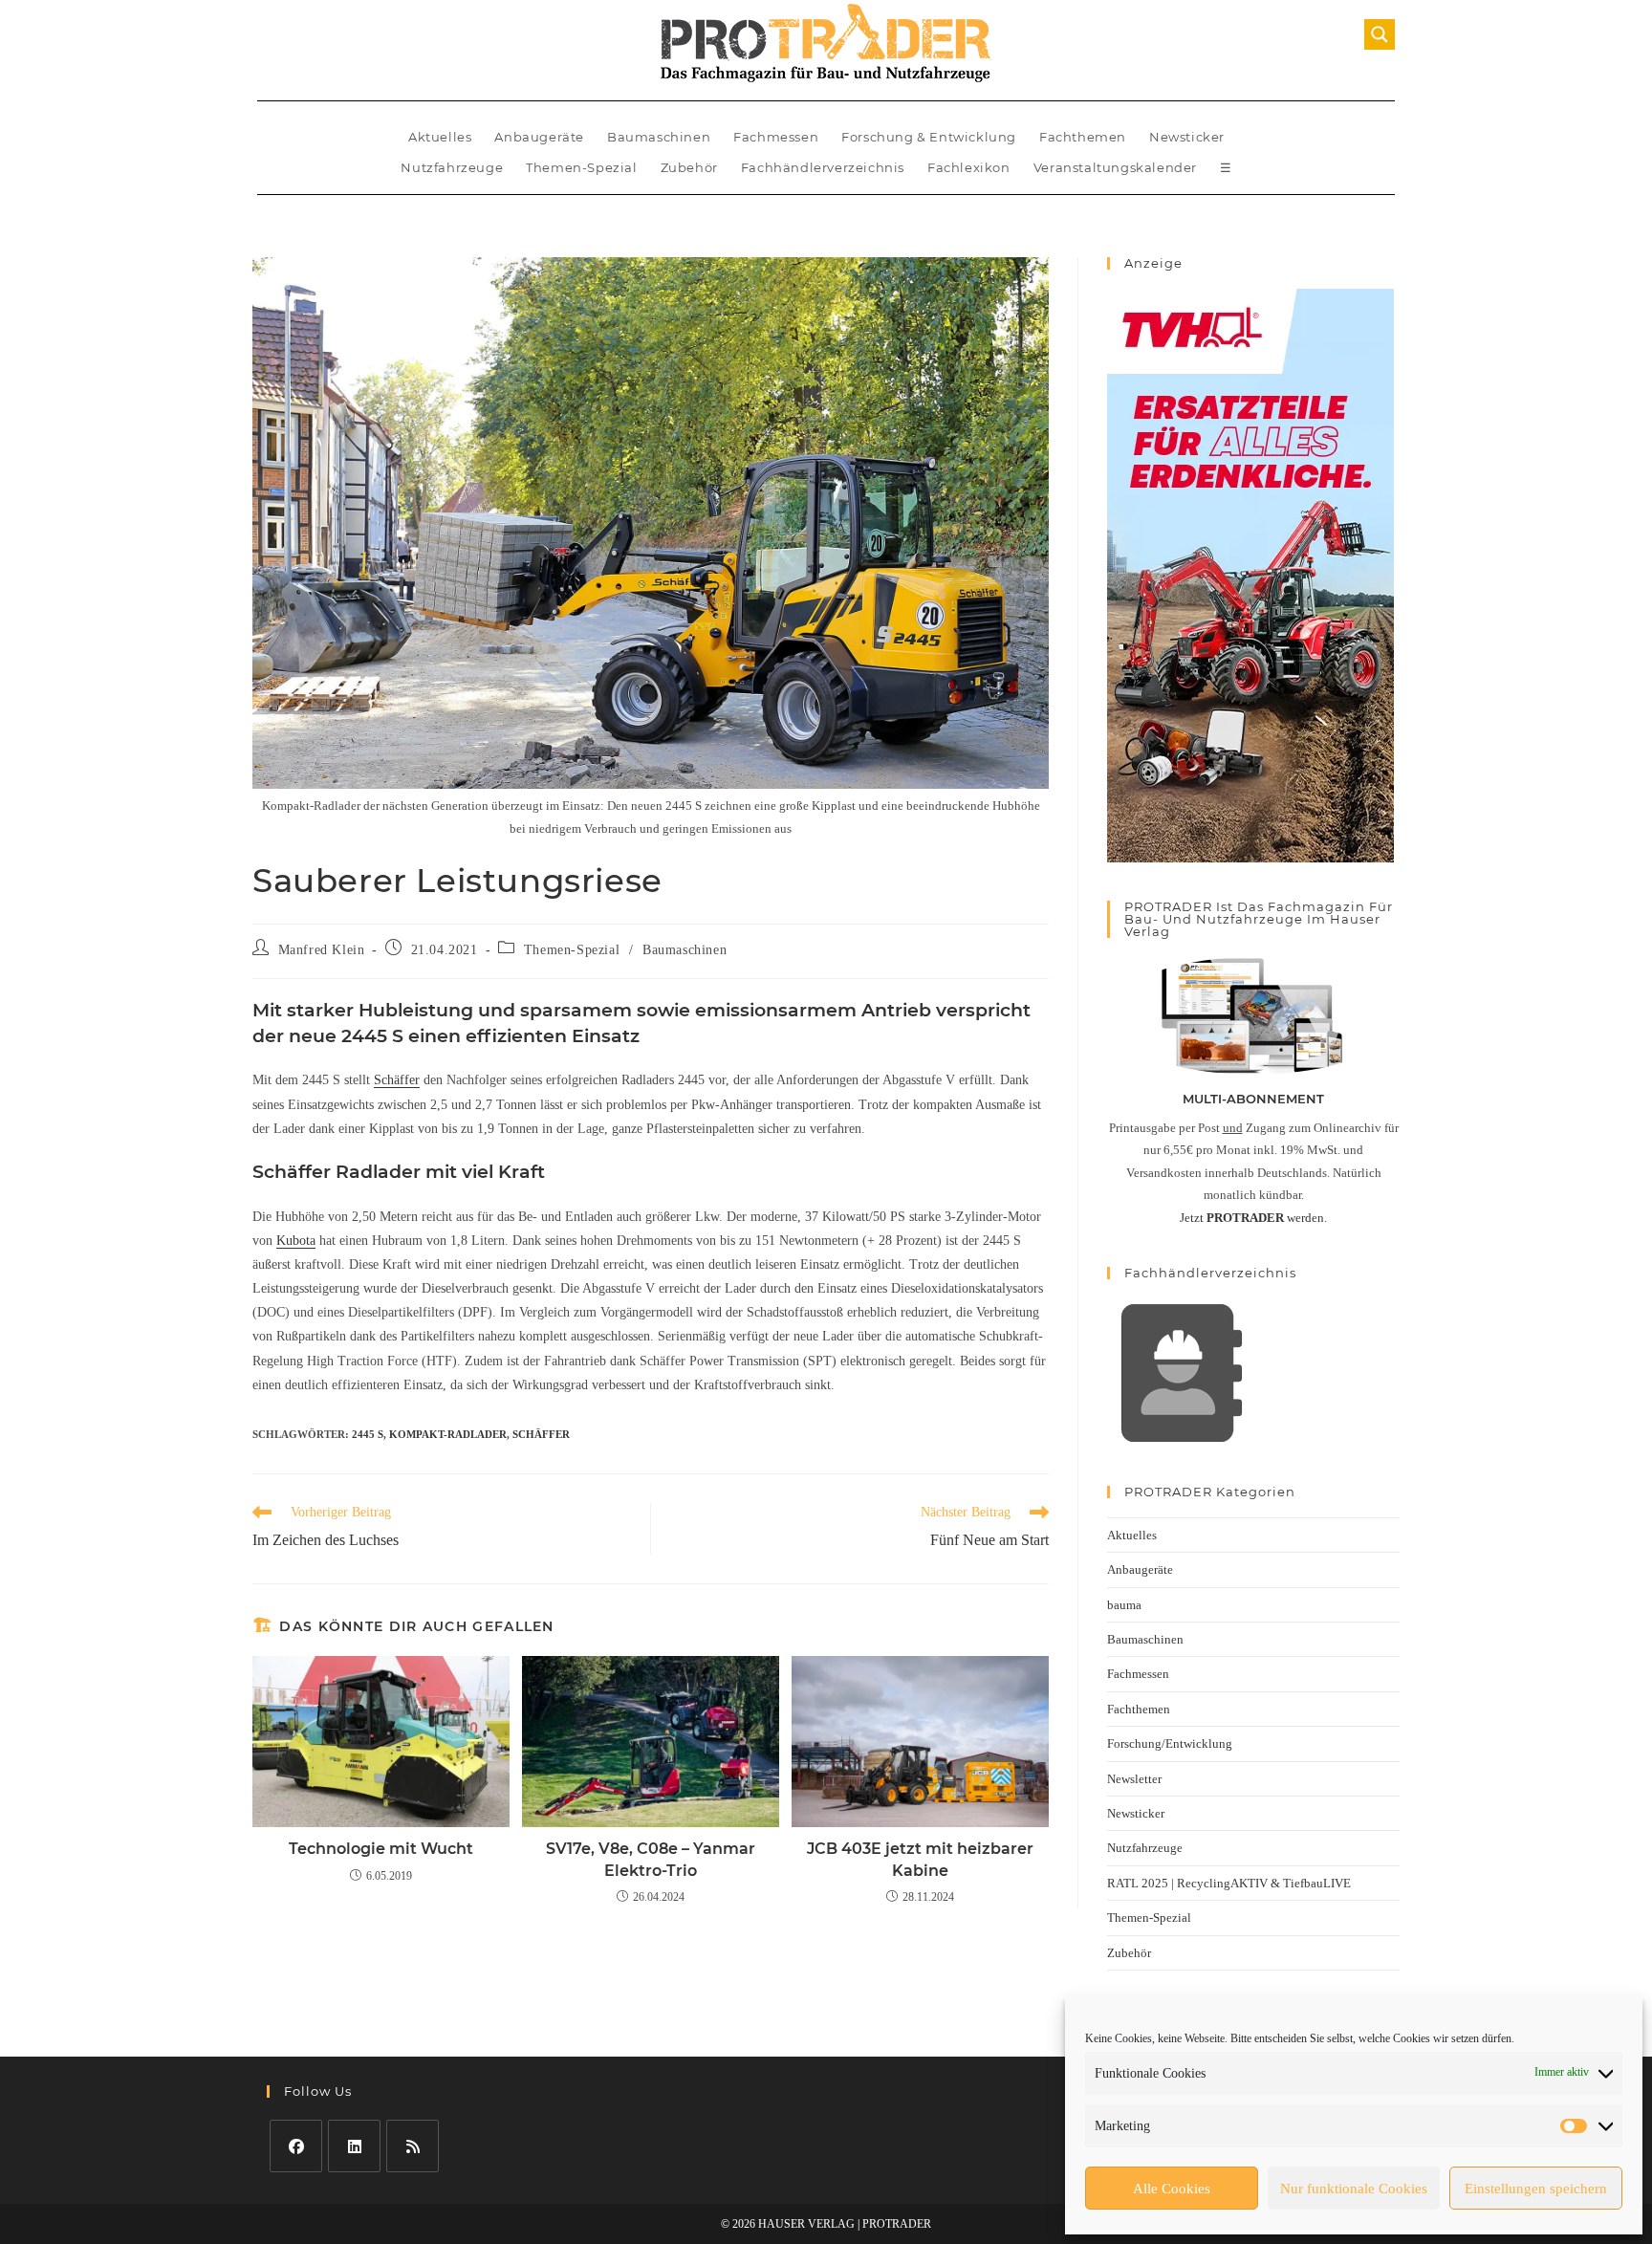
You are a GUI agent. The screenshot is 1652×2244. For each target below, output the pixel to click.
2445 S (368, 1434)
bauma (1124, 1605)
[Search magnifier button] (1380, 34)
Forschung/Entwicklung (1170, 1743)
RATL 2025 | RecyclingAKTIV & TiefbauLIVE (1229, 1883)
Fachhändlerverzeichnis (823, 167)
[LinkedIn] (354, 2146)
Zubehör (689, 167)
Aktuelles (440, 137)
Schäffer (397, 1080)
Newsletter (1134, 1779)
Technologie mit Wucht (381, 1849)
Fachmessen (776, 137)
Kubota (296, 1241)
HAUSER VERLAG (806, 2224)
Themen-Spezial (581, 167)
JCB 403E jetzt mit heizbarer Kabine (920, 1859)
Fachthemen (1083, 137)
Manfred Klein (322, 950)
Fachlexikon (969, 167)
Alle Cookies (1172, 2189)
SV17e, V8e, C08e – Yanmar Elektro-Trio (651, 1859)
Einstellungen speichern (1536, 2189)
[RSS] (413, 2146)
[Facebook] (296, 2146)
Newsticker (1187, 137)
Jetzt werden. (1253, 1218)
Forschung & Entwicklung (929, 137)
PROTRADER (897, 2224)
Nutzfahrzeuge (452, 167)
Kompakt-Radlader (448, 1434)
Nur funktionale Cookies (1354, 2189)
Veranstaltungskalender (1115, 167)
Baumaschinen (659, 137)
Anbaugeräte (539, 137)
